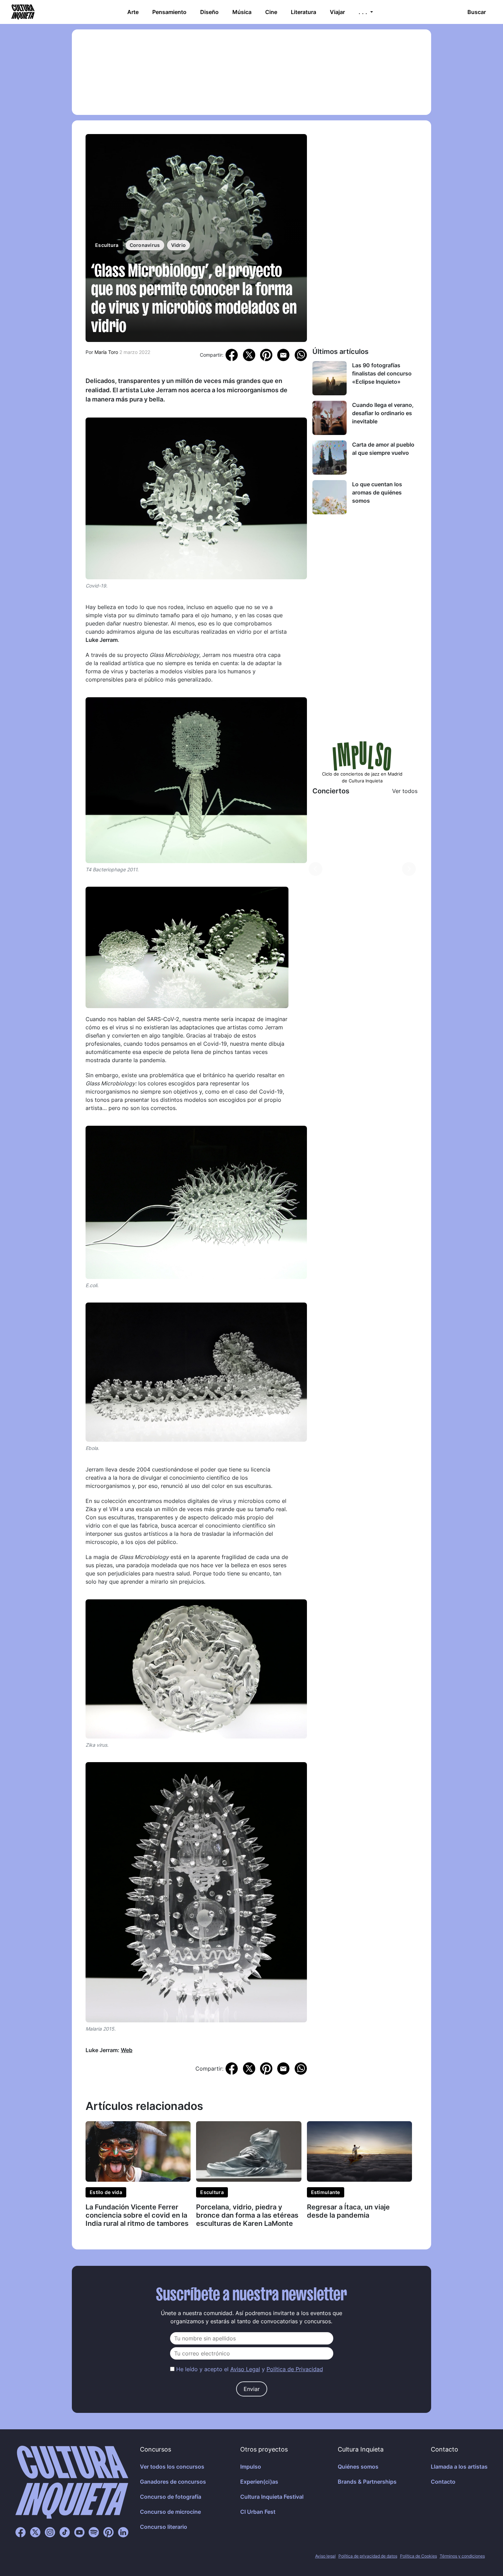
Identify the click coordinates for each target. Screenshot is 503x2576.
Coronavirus (145, 245)
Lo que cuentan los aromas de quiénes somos (377, 492)
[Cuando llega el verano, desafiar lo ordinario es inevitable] (330, 418)
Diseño (209, 12)
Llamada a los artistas (459, 2467)
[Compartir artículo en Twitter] (249, 354)
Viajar (337, 12)
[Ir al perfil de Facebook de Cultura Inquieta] (21, 2532)
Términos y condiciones (462, 2556)
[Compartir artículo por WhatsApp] (301, 354)
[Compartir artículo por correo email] (283, 354)
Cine (271, 12)
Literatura (304, 12)
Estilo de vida (106, 2192)
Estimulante (326, 2192)
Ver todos (405, 791)
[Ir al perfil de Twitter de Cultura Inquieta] (35, 2532)
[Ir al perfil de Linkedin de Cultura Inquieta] (123, 2532)
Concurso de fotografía (171, 2497)
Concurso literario (164, 2527)
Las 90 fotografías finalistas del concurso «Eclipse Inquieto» (382, 373)
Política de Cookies (418, 2556)
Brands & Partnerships (367, 2482)
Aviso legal (325, 2556)
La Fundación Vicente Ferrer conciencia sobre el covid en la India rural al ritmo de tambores (137, 2215)
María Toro (106, 352)
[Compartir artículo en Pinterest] (266, 355)
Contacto (443, 2482)
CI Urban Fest (258, 2512)
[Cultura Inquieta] (22, 12)
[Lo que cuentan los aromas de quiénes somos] (330, 497)
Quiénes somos (358, 2467)
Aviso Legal (245, 2369)
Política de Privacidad (295, 2369)
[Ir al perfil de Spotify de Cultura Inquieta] (94, 2532)
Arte (133, 12)
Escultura (107, 245)
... (364, 12)
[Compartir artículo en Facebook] (232, 354)
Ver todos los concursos (172, 2467)
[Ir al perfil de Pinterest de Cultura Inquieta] (108, 2532)
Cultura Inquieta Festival (272, 2497)
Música (242, 12)
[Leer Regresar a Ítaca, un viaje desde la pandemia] (359, 2151)
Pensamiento (169, 12)
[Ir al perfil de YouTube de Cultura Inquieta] (79, 2532)
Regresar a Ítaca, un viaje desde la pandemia (348, 2211)
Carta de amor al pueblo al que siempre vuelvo (383, 449)
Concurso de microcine (170, 2512)
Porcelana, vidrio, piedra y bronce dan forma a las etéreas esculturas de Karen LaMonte (247, 2215)
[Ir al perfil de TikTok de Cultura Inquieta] (65, 2532)
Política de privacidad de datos (368, 2556)
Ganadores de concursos (173, 2482)
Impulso (251, 2467)
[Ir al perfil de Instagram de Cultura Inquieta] (50, 2532)
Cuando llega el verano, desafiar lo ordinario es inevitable (383, 413)
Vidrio (179, 245)
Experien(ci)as (259, 2482)
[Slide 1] (362, 928)
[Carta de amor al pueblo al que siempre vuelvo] (330, 458)
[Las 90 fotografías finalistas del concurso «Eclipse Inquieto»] (330, 378)
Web (127, 2050)
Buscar (477, 12)
